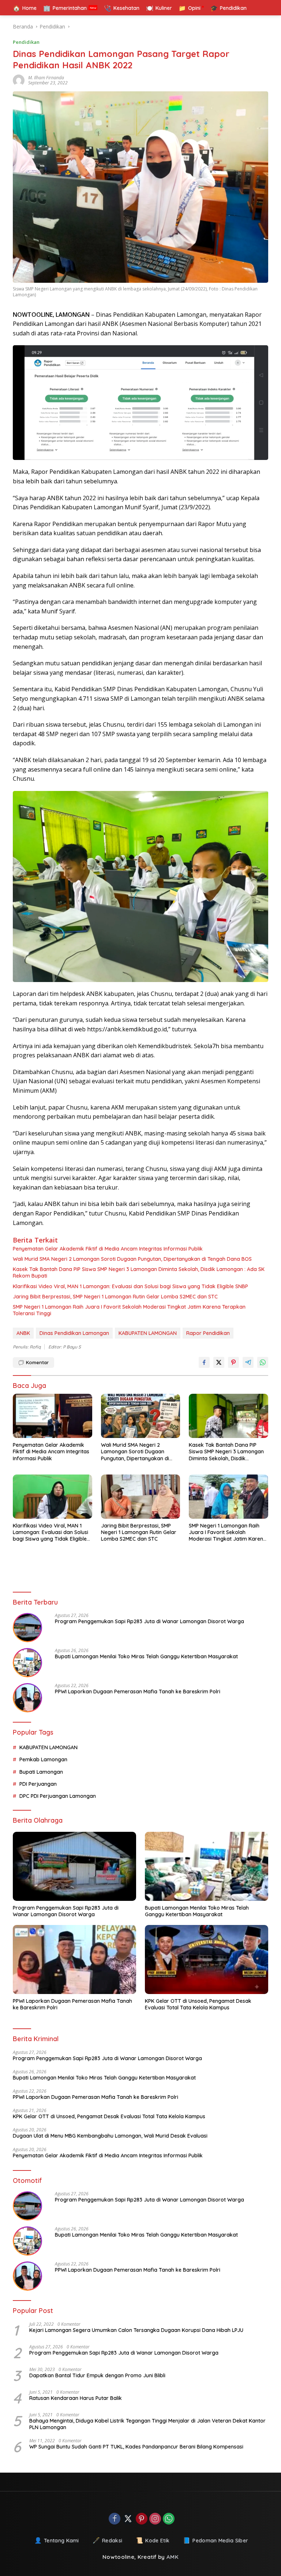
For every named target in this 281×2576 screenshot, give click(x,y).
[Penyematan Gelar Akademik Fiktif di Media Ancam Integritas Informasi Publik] (53, 1416)
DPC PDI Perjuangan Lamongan (58, 1796)
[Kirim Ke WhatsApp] (263, 1362)
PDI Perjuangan (38, 1784)
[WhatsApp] (169, 2519)
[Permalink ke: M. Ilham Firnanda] (20, 80)
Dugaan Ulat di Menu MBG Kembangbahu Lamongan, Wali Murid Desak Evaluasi (110, 2136)
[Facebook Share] (204, 1362)
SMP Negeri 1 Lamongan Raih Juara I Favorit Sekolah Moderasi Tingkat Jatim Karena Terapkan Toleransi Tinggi (129, 1310)
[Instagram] (155, 2519)
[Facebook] (115, 2519)
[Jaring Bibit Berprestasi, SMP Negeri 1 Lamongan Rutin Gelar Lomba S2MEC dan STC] (141, 1497)
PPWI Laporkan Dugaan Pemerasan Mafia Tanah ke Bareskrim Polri (138, 1692)
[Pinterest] (142, 2519)
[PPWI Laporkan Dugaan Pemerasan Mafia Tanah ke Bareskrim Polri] (27, 1698)
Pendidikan (26, 42)
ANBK (23, 1333)
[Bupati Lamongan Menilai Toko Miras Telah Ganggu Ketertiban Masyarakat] (27, 1663)
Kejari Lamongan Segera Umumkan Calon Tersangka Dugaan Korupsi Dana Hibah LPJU (136, 2330)
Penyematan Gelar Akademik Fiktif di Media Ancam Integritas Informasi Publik (108, 1249)
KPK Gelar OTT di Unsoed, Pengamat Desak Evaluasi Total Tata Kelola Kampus (198, 2004)
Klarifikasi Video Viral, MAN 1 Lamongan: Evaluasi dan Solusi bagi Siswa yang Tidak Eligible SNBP (130, 1286)
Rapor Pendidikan (208, 1333)
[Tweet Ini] (219, 1362)
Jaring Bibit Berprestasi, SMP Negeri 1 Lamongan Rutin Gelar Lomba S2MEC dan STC (115, 1297)
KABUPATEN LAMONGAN (148, 1333)
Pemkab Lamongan (43, 1759)
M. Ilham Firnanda (46, 78)
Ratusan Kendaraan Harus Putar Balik (76, 2398)
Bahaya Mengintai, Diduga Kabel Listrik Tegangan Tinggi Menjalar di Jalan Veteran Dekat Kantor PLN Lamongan (147, 2424)
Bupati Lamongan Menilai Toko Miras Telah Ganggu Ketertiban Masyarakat (146, 1656)
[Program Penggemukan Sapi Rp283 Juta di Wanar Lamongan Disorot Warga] (27, 1628)
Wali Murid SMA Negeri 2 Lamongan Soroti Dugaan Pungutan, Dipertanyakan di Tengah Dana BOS (132, 1259)
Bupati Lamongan (41, 1772)
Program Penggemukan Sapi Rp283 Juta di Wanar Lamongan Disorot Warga (149, 1621)
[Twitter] (128, 2519)
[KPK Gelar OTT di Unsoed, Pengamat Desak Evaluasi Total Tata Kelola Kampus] (207, 1959)
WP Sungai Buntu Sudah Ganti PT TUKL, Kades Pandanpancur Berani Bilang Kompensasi (136, 2447)
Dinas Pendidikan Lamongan (74, 1333)
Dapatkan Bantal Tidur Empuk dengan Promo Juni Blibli (97, 2375)
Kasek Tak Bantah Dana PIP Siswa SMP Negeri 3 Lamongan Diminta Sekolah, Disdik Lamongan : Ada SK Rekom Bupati (139, 1272)
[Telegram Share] (248, 1362)
